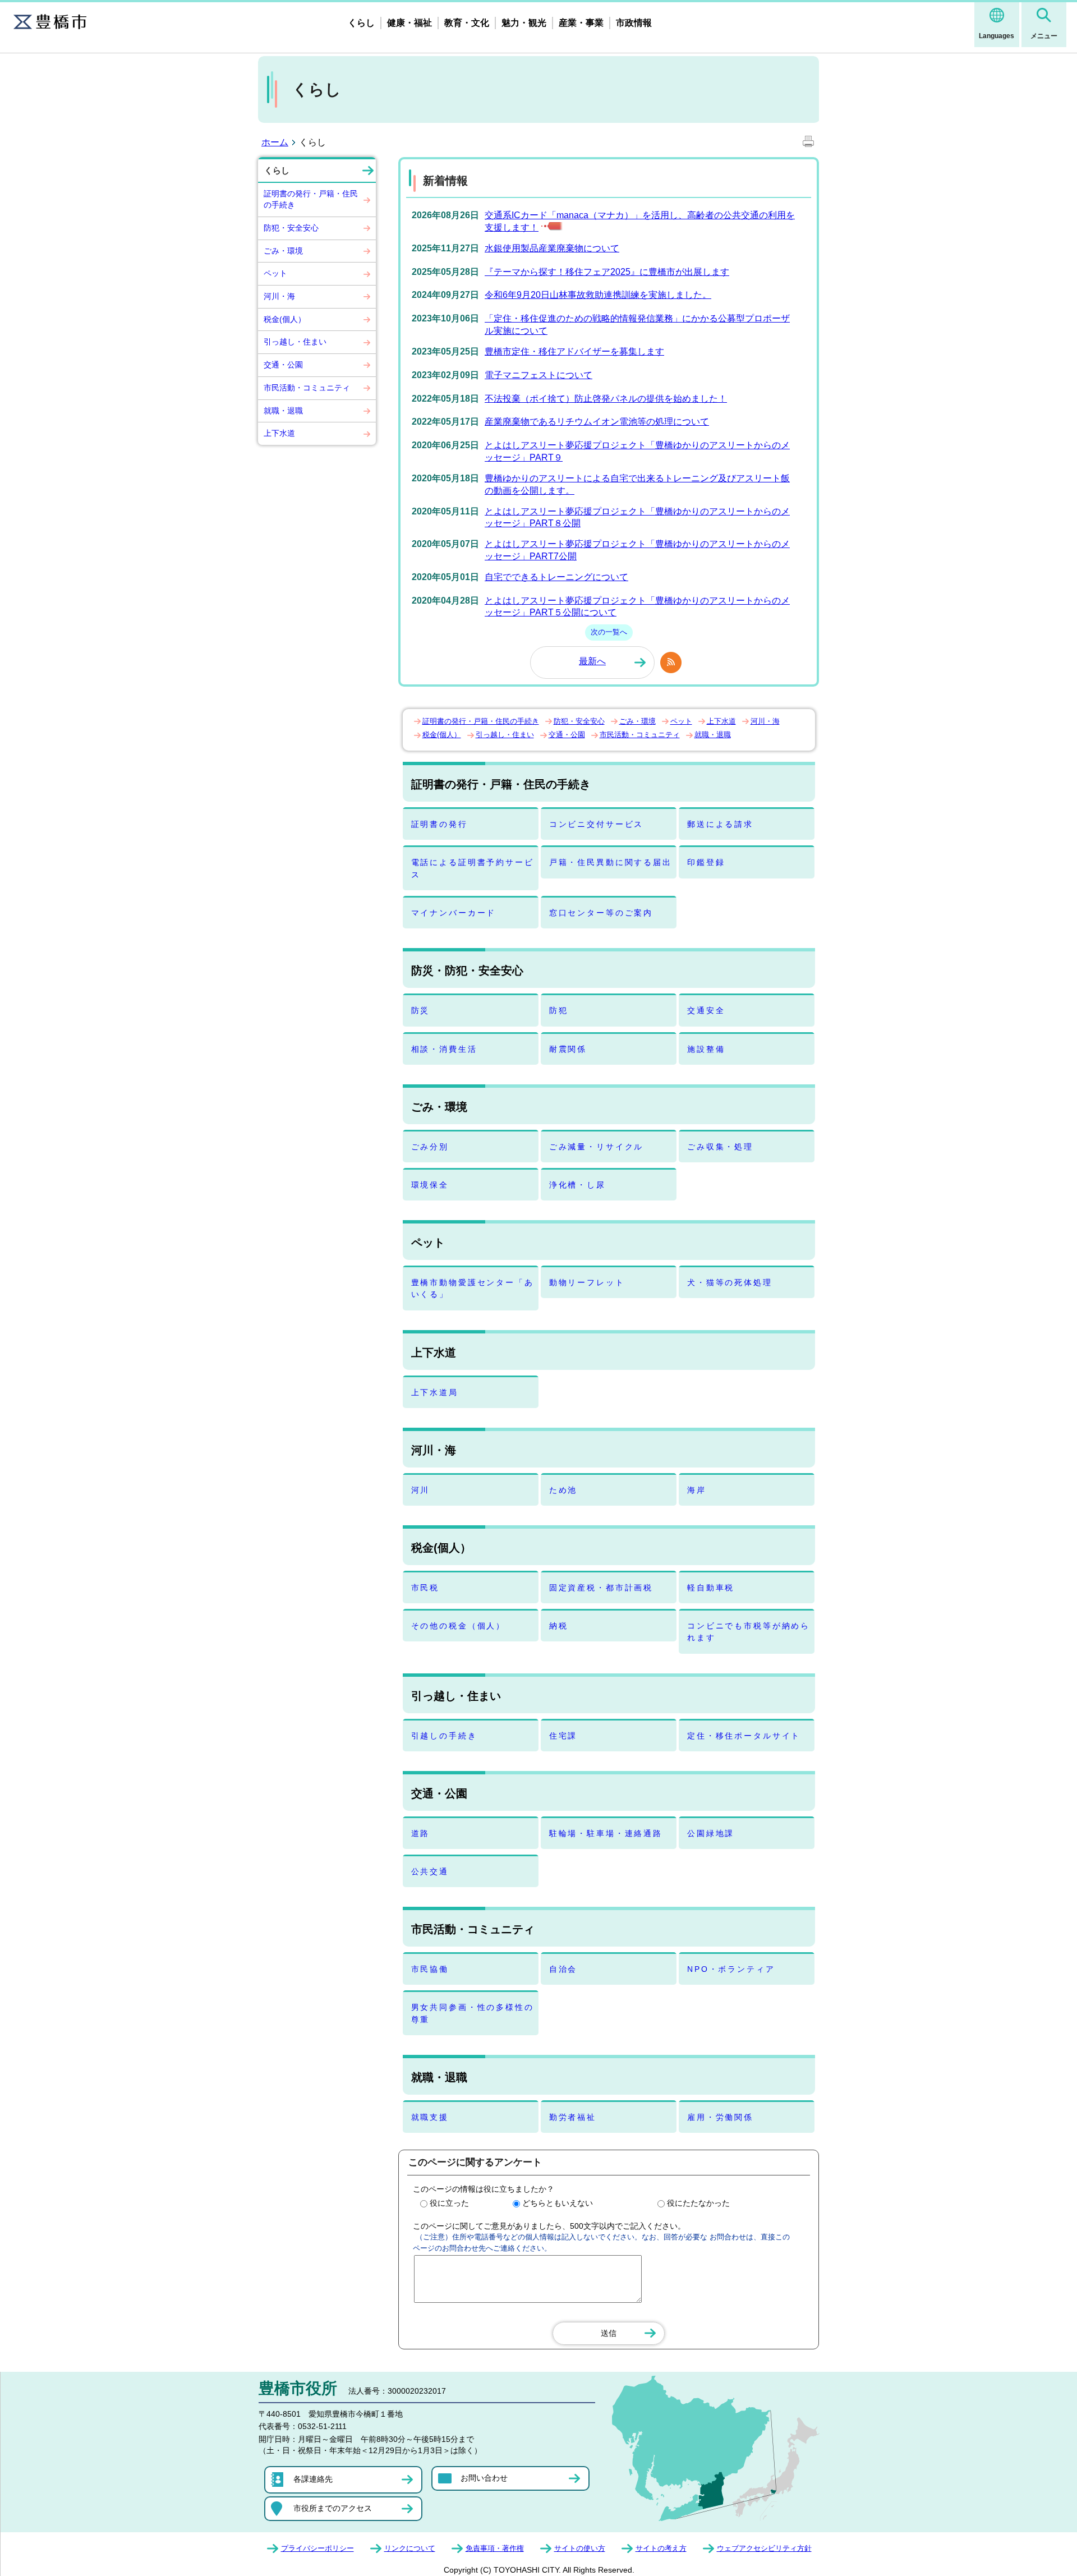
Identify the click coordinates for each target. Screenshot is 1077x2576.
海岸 (697, 1490)
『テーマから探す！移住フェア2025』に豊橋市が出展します (607, 272)
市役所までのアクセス (333, 2508)
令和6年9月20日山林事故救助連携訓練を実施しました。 (598, 295)
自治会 (563, 1969)
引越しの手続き (444, 1736)
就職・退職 (283, 411)
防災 (421, 1010)
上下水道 (279, 433)
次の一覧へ (609, 632)
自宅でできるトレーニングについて (556, 577)
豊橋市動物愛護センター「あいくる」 (473, 1288)
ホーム (275, 142)
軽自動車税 (711, 1588)
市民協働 (430, 1969)
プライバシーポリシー (317, 2548)
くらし (361, 23)
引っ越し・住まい (295, 342)
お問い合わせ (484, 2478)
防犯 (559, 1010)
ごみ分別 (430, 1147)
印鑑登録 (706, 862)
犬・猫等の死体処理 (730, 1282)
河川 (421, 1490)
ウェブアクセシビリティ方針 (764, 2548)
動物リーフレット (587, 1282)
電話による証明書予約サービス (473, 868)
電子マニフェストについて (538, 375)
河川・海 (279, 296)
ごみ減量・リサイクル (597, 1147)
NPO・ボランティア (731, 1969)
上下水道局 (435, 1392)
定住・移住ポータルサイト (744, 1736)
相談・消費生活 (444, 1049)
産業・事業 (581, 23)
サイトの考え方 (661, 2548)
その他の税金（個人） (459, 1626)
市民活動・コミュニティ (307, 388)
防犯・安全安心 (291, 228)
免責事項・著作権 (495, 2548)
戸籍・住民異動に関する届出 (611, 862)
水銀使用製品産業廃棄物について (552, 248)
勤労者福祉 (573, 2117)
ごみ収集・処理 (720, 1147)
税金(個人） (285, 319)
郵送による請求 (720, 824)
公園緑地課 (711, 1833)
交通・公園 (283, 365)
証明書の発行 (439, 824)
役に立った (449, 2203)
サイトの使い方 (580, 2548)
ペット (275, 273)
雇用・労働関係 (720, 2117)
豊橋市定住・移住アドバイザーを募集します (574, 351)
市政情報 (634, 23)
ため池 (563, 1490)
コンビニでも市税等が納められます (749, 1632)
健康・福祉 (409, 23)
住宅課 (563, 1736)
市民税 (425, 1588)
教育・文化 (467, 23)
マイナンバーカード (454, 913)
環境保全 (430, 1185)
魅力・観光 (524, 23)
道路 (421, 1833)
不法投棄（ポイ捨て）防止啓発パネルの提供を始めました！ (606, 399)
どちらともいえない (558, 2203)
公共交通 (430, 1871)
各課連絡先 (313, 2479)
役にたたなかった (698, 2203)
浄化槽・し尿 (577, 1185)
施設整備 (706, 1049)
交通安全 (706, 1010)
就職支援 (430, 2117)
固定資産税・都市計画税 (601, 1588)
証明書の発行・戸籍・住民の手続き (311, 199)
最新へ (592, 661)
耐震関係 (568, 1049)
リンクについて (410, 2548)
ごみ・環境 (283, 251)
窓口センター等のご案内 (601, 913)
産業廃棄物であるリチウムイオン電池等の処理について (597, 422)
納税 (559, 1626)
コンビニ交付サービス (597, 824)
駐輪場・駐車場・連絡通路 (606, 1833)
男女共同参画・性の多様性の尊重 (473, 2013)
